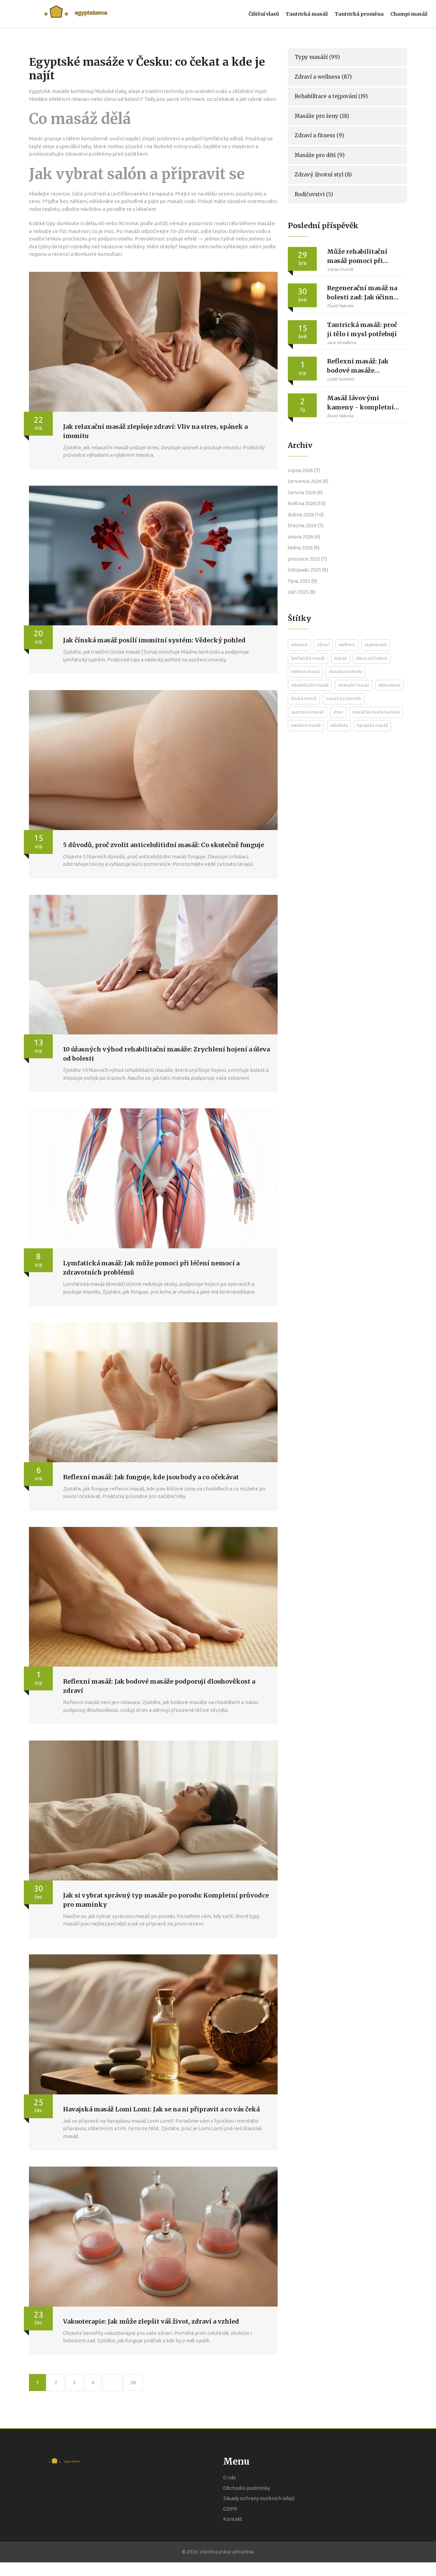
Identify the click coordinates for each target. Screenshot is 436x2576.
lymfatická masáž (308, 658)
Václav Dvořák (340, 269)
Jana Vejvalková (341, 342)
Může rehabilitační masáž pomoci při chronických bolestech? (357, 256)
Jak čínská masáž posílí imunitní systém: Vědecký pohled (154, 640)
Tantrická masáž (307, 14)
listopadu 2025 (308, 570)
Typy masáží (317, 57)
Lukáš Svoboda (340, 379)
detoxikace (390, 685)
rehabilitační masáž (310, 685)
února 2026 (304, 537)
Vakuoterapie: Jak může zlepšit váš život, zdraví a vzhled (151, 2321)
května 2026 (307, 503)
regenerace (376, 644)
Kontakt (233, 2519)
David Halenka (340, 306)
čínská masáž (304, 698)
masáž (340, 658)
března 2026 (306, 525)
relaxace (299, 644)
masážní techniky (346, 671)
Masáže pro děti (320, 155)
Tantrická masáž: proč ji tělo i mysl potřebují (362, 329)
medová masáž (306, 725)
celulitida (339, 725)
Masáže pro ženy (322, 116)
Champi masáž (409, 14)
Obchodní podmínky (246, 2488)
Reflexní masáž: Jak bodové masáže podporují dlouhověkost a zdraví (362, 366)
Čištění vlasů (264, 14)
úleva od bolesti (372, 658)
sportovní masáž (307, 712)
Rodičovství (314, 194)
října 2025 (302, 581)
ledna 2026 (304, 548)
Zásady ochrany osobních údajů (259, 2498)
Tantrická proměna (359, 14)
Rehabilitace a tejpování (331, 96)
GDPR (230, 2509)
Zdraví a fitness (319, 135)
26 (133, 2382)
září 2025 (302, 592)
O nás (230, 2477)
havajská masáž (372, 725)
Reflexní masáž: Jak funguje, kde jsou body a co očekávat (151, 1477)
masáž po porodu (344, 698)
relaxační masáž (354, 685)
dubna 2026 (306, 514)
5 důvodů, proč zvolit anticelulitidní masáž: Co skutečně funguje (163, 845)
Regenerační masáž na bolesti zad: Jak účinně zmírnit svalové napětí (363, 293)
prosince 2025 (307, 559)
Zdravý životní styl (323, 175)
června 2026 (305, 492)
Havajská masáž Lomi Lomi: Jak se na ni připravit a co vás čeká (161, 2109)
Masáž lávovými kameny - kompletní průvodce (360, 403)
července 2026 (308, 481)
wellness (347, 644)
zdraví (323, 644)
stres (338, 712)
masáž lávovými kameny (376, 712)
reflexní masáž (305, 671)
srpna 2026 (304, 470)
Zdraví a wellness (323, 77)
